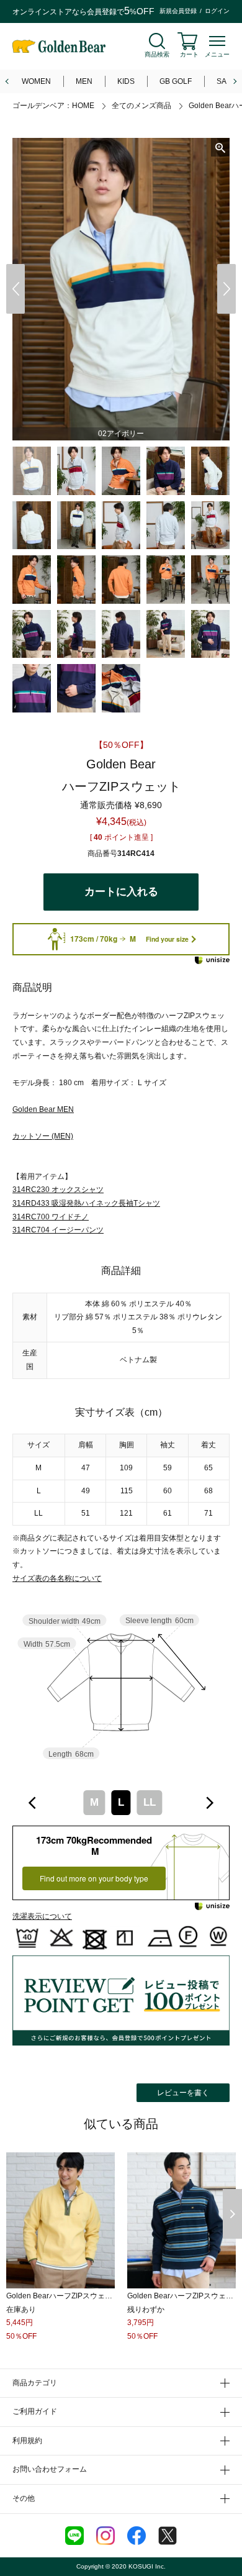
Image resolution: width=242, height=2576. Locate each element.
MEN (84, 81)
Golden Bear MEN (43, 1109)
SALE (226, 81)
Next (226, 289)
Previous (16, 289)
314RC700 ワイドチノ (51, 1217)
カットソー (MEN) (43, 1136)
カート (189, 54)
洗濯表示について (42, 1916)
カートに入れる (121, 892)
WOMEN (36, 81)
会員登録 (102, 12)
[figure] (33, 1803)
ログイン (217, 11)
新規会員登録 (178, 11)
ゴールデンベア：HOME (53, 106)
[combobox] (121, 1803)
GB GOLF (176, 81)
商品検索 (157, 54)
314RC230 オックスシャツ (58, 1190)
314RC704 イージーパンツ (58, 1230)
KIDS (126, 81)
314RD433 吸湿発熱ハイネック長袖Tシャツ (86, 1203)
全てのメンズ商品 (141, 106)
